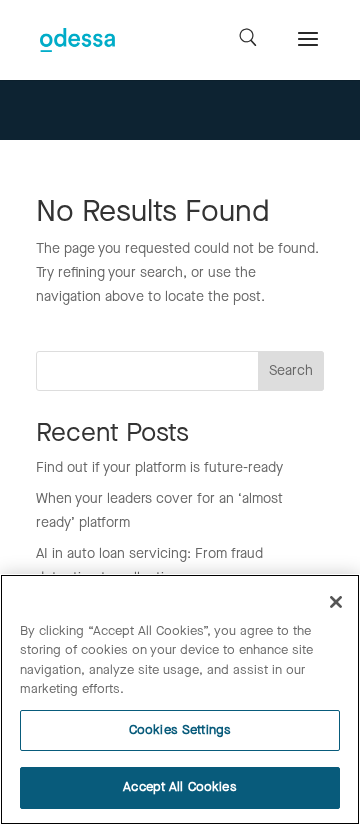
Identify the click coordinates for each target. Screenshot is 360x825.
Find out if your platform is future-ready (159, 468)
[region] (180, 699)
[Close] (336, 602)
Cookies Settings (180, 730)
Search (291, 371)
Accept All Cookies (179, 787)
